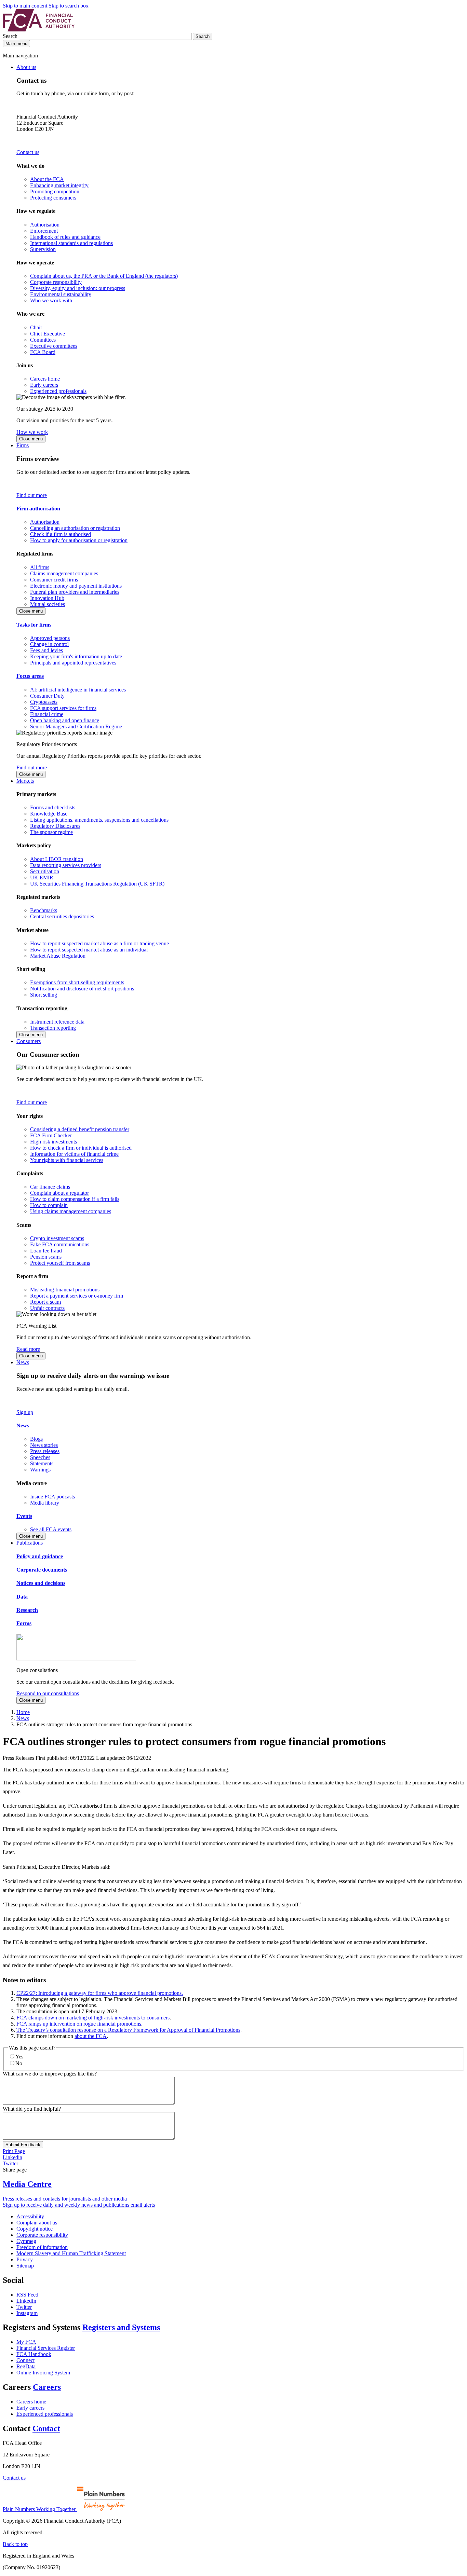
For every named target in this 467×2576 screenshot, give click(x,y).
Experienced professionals (58, 391)
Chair (36, 327)
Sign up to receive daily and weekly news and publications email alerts (79, 2205)
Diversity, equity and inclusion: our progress (78, 288)
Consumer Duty (47, 696)
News (23, 1362)
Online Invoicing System (43, 2373)
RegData (26, 2366)
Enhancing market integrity (59, 185)
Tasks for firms (34, 625)
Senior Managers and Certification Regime (76, 727)
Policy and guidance (40, 1556)
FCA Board (43, 352)
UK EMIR (42, 878)
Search (11, 36)
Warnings (40, 1470)
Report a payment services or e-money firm (77, 1296)
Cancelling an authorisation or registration (75, 528)
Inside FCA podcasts (52, 1497)
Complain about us (37, 2223)
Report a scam (45, 1302)
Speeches (40, 1457)
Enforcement (44, 231)
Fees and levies (46, 650)
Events (24, 1516)
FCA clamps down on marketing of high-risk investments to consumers (93, 2018)
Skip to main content (25, 6)
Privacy (25, 2259)
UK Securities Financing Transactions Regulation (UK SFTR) (97, 884)
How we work (32, 432)
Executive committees (54, 346)
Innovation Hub (47, 598)
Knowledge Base (49, 814)
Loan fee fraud (46, 1251)
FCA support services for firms (63, 708)
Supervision (43, 249)
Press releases (45, 1451)
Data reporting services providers (66, 865)
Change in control (49, 644)
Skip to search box (69, 6)
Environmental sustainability (61, 294)
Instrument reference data (57, 1022)
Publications (30, 1543)
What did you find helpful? (32, 2109)
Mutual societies (48, 604)
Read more (28, 1349)
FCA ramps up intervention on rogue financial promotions (79, 2024)
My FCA (26, 2342)
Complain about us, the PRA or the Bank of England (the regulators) (104, 276)
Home (23, 1712)
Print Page (14, 2151)
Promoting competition (55, 191)
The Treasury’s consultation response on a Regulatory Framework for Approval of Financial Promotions (128, 2030)
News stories (44, 1445)
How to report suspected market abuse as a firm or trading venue (99, 943)
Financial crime (47, 714)
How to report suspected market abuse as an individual (89, 950)
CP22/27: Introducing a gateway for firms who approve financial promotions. (100, 1993)
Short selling (44, 995)
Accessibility (30, 2216)
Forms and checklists (53, 807)
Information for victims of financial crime (74, 1154)
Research (27, 1610)
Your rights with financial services (67, 1160)
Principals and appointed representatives (73, 663)
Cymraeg (26, 2241)
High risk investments (54, 1142)
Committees (43, 340)
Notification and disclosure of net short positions (82, 989)
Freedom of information (42, 2247)
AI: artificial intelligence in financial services (78, 690)
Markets (25, 781)
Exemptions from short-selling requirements (77, 982)
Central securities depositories (62, 916)
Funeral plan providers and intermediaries (75, 592)
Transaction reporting (53, 1028)
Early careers (44, 385)
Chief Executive (48, 334)
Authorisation (45, 225)
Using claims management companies (71, 1211)
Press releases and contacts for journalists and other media (65, 2199)
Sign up (25, 1412)
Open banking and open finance (65, 720)
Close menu (31, 439)
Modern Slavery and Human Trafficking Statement (71, 2253)
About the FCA (47, 179)
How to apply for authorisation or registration (79, 540)
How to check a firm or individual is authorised (81, 1148)
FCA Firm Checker (51, 1135)
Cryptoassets (44, 702)
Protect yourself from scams (60, 1263)
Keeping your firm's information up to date (76, 656)
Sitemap (25, 2266)
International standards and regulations (71, 243)
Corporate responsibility (56, 282)
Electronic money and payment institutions (76, 586)
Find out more (32, 495)
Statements (42, 1463)
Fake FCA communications (60, 1244)
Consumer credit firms (54, 580)
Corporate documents (42, 1570)
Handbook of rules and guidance (65, 237)
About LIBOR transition (57, 859)
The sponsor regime (51, 832)
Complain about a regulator (59, 1193)
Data (22, 1597)
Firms (23, 445)
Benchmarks (44, 910)
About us (26, 67)
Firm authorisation (38, 509)
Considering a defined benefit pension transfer (80, 1129)
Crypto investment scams (57, 1238)
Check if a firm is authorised (61, 534)
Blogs (36, 1439)
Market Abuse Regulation (58, 956)
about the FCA (91, 2036)
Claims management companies (64, 573)
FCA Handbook (34, 2354)
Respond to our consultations (48, 1693)
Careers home (45, 379)
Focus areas (30, 676)
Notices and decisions (41, 1583)
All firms (40, 567)
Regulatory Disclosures (55, 826)
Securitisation (45, 871)
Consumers (29, 1041)
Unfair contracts (47, 1308)
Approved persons (50, 638)
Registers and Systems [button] (121, 2327)
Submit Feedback (23, 2145)
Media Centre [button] (27, 2184)
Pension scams (46, 1257)
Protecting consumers (53, 198)
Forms (24, 1623)
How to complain (49, 1205)
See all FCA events (51, 1529)
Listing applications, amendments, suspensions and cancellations (99, 820)
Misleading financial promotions (65, 1290)
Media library (45, 1503)
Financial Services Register (46, 2348)
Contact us (28, 152)
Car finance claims (50, 1187)
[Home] (39, 30)
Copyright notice (35, 2229)
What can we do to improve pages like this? (50, 2074)
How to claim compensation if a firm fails (75, 1199)
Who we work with (51, 300)
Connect (25, 2360)
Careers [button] (47, 2387)
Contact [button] (46, 2428)
